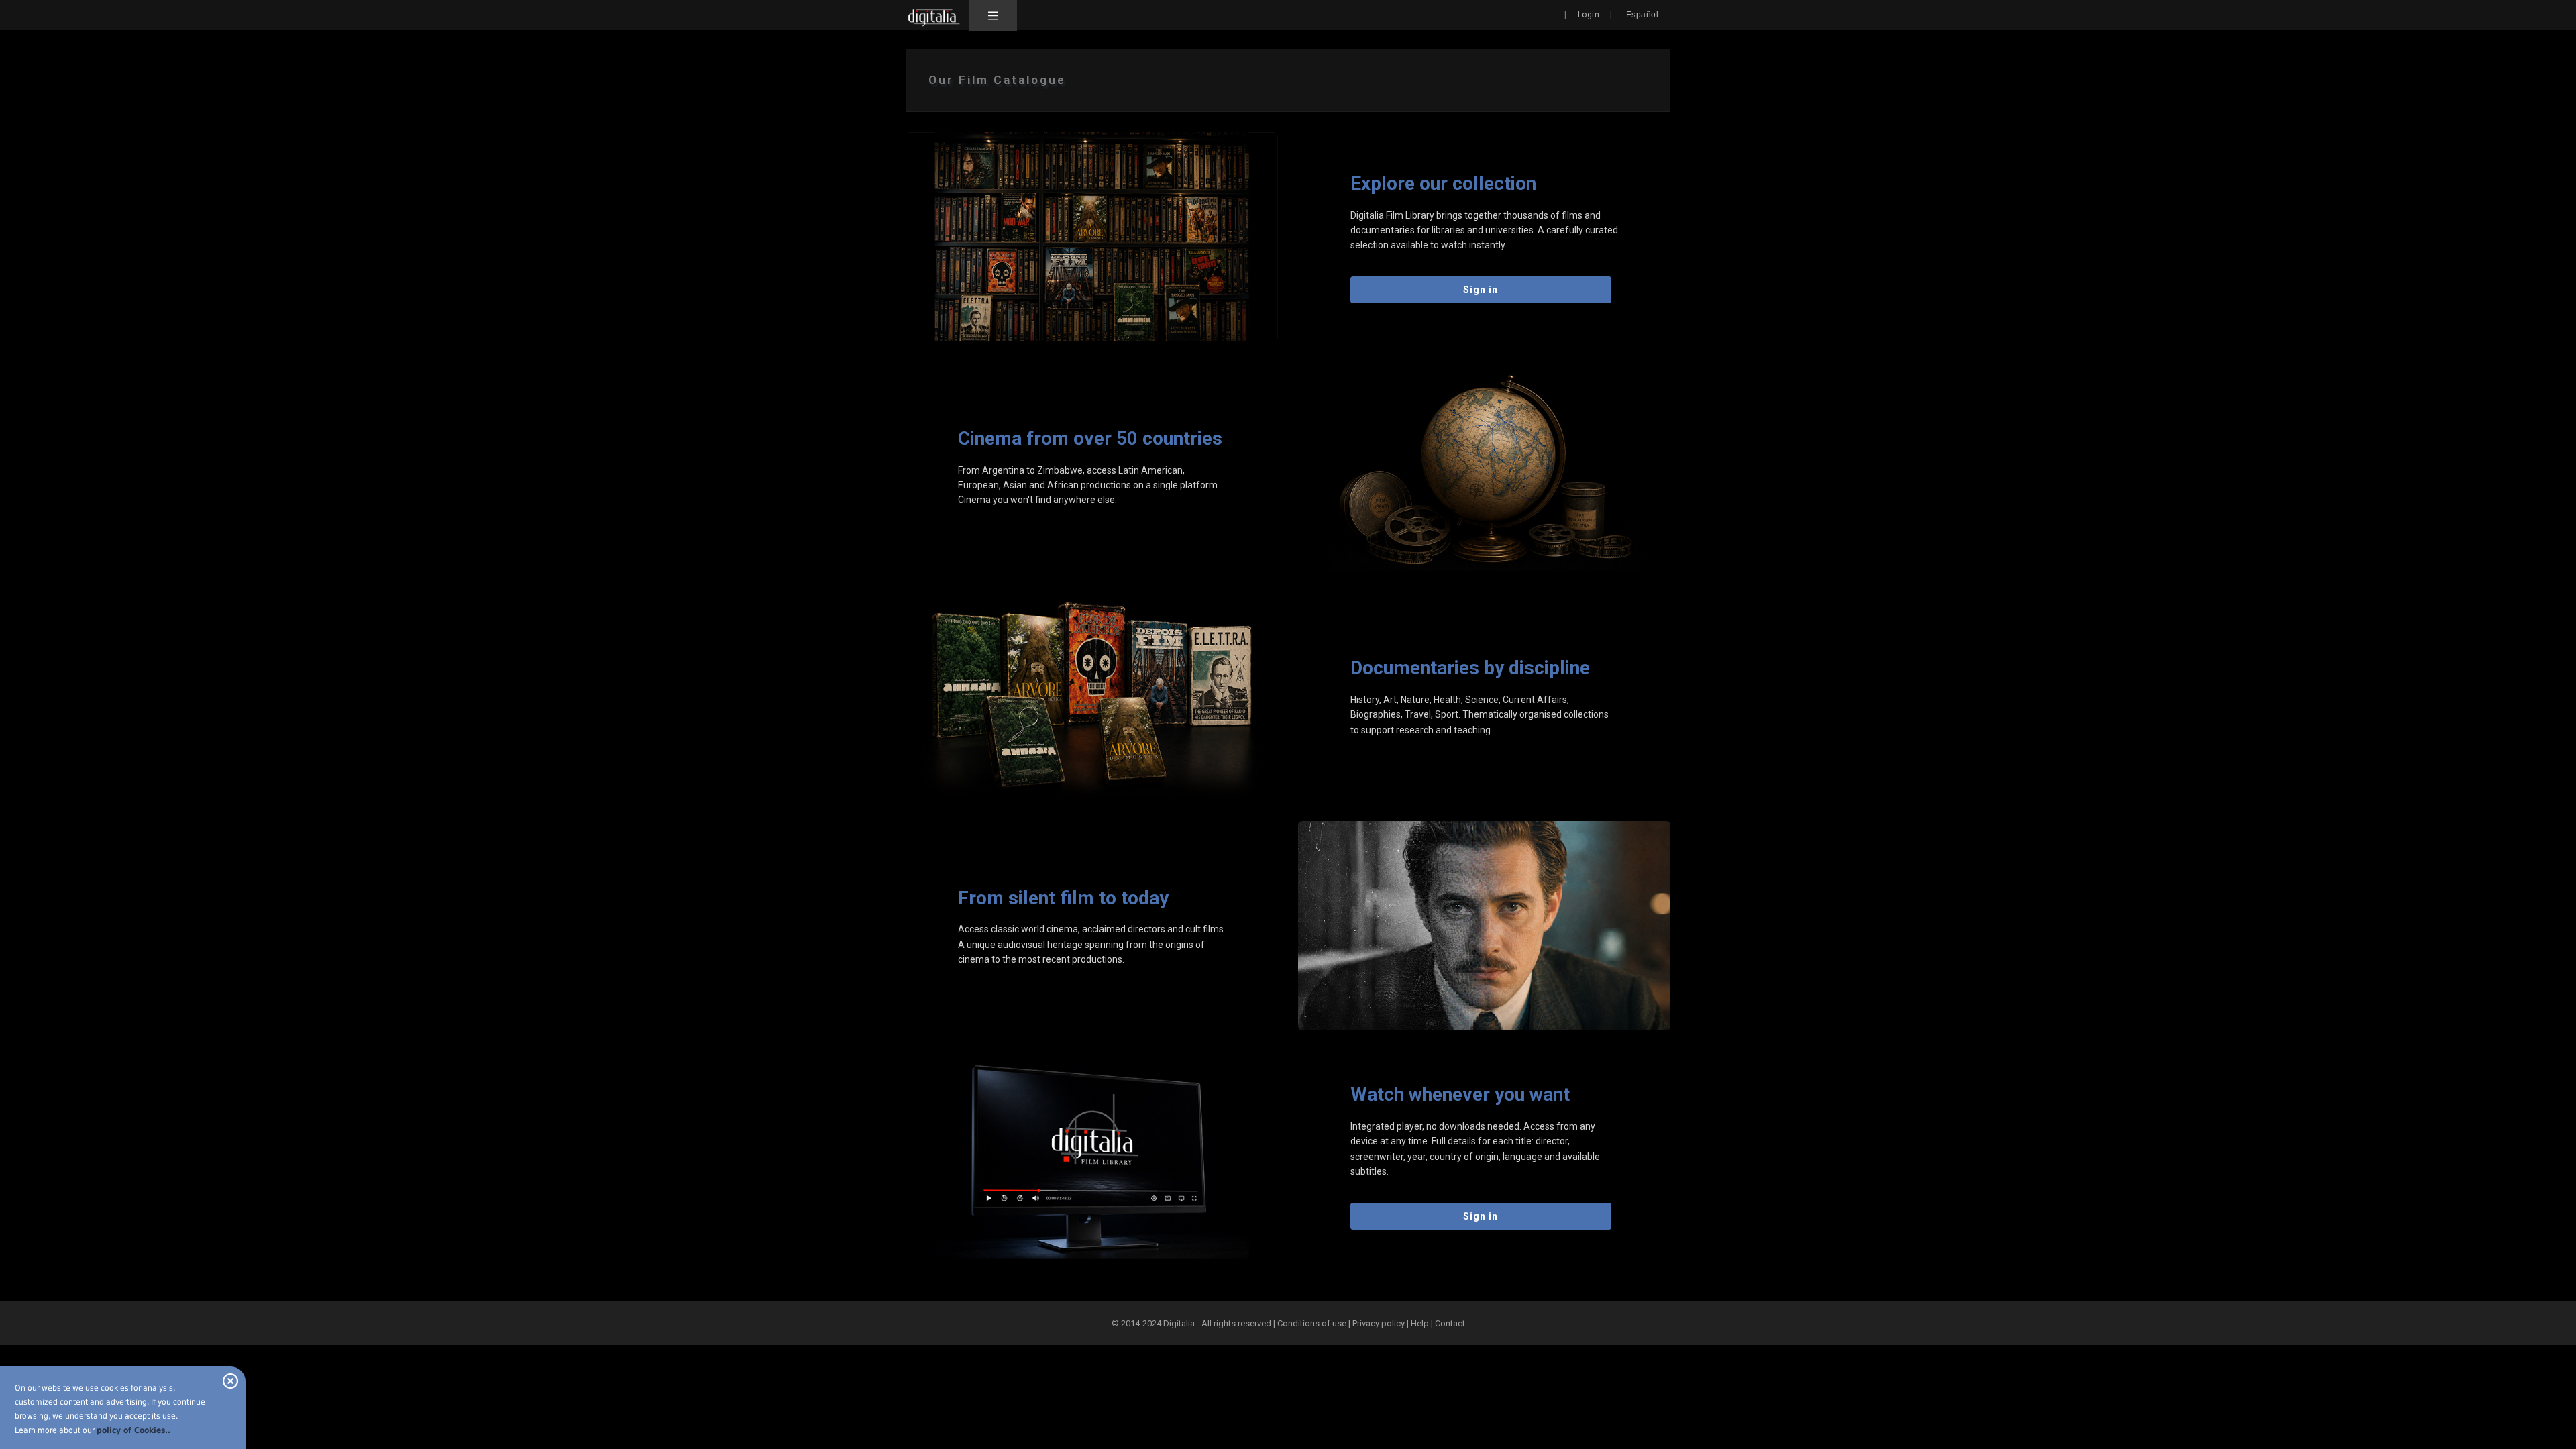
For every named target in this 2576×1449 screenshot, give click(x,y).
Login (1589, 15)
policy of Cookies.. (133, 1430)
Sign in (1481, 290)
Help (1420, 1323)
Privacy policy (1379, 1323)
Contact (1450, 1323)
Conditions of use (1313, 1323)
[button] (993, 15)
